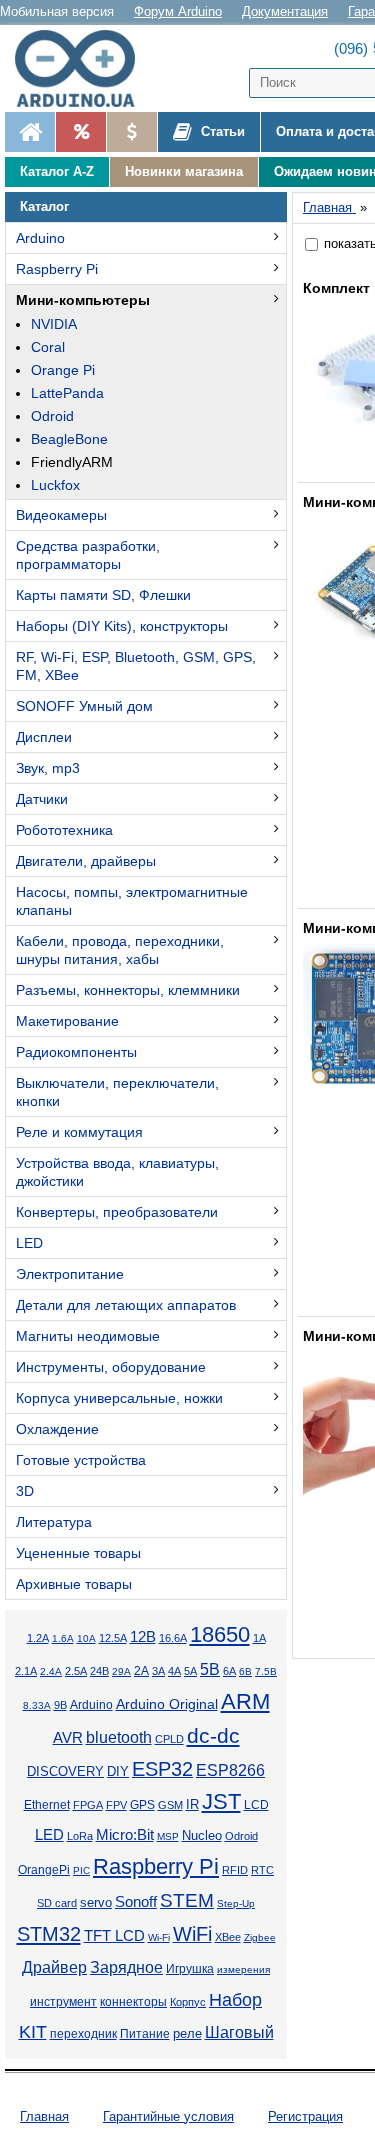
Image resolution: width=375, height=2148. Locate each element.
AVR (68, 1738)
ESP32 (162, 1769)
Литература (54, 1522)
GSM (170, 1805)
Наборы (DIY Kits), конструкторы (122, 626)
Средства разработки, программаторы (88, 555)
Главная (44, 2116)
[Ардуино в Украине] (30, 132)
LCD (256, 1804)
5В (210, 1669)
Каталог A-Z (57, 171)
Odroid (52, 416)
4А (174, 1671)
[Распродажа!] (80, 132)
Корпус (188, 2002)
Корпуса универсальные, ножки (119, 1398)
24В (99, 1671)
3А (158, 1671)
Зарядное (126, 1967)
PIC (81, 1870)
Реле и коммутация (79, 1132)
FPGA (88, 1805)
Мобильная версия (57, 11)
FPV (116, 1805)
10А (86, 1638)
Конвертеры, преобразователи (117, 1212)
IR (192, 1805)
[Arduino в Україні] (84, 68)
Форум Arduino (178, 11)
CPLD (169, 1739)
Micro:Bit (125, 1835)
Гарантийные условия (168, 2116)
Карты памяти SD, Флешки (103, 595)
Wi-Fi (159, 1937)
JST (221, 1801)
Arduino (40, 238)
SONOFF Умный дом (84, 706)
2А (141, 1671)
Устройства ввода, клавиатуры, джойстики (117, 1172)
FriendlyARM (72, 462)
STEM (187, 1900)
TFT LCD (114, 1935)
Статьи (221, 131)
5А (190, 1671)
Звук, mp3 (48, 768)
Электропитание (70, 1274)
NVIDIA (54, 324)
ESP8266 (230, 1770)
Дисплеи (44, 737)
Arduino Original (167, 1704)
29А (121, 1671)
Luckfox (55, 485)
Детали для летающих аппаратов (126, 1305)
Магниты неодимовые (88, 1336)
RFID (235, 1870)
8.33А (37, 1705)
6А (229, 1671)
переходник (83, 2034)
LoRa (80, 1836)
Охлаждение (57, 1429)
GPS (142, 1805)
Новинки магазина (184, 171)
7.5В (266, 1671)
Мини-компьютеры (83, 300)
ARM (245, 1701)
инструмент (63, 2002)
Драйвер (54, 1967)
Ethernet (47, 1805)
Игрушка (190, 1969)
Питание (145, 2034)
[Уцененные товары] (131, 132)
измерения (243, 1969)
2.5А (76, 1671)
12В (143, 1637)
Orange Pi (63, 370)
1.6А (63, 1638)
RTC (262, 1870)
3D (25, 1491)
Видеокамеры (61, 515)
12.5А (113, 1638)
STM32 (49, 1934)
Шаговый (239, 2032)
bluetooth (119, 1737)
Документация (285, 11)
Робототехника (64, 830)
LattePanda (67, 393)
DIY (118, 1772)
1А (259, 1638)
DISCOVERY (65, 1772)
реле (187, 2033)
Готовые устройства (81, 1460)
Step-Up (236, 1903)
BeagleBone (69, 439)
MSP (168, 1836)
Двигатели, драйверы (86, 861)
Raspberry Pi (57, 269)
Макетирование (67, 1021)
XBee (228, 1937)
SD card (57, 1903)
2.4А (51, 1671)
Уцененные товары (78, 1553)
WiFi (192, 1934)
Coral (48, 347)
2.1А (26, 1671)
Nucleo (202, 1835)
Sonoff (136, 1902)
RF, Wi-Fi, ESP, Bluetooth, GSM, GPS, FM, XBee (136, 666)
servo (96, 1903)
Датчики (42, 799)
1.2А (38, 1638)
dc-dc (213, 1736)
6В (245, 1671)
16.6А (173, 1638)
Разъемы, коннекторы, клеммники (128, 990)
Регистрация (305, 2116)
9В (60, 1705)
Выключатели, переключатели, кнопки (117, 1092)
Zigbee (260, 1937)
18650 (220, 1634)
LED (29, 1243)
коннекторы (133, 2002)
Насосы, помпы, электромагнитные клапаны (132, 901)
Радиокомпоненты (76, 1052)
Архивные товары (74, 1584)
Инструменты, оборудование (111, 1367)
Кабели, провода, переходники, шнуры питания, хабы (120, 950)
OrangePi (44, 1870)
